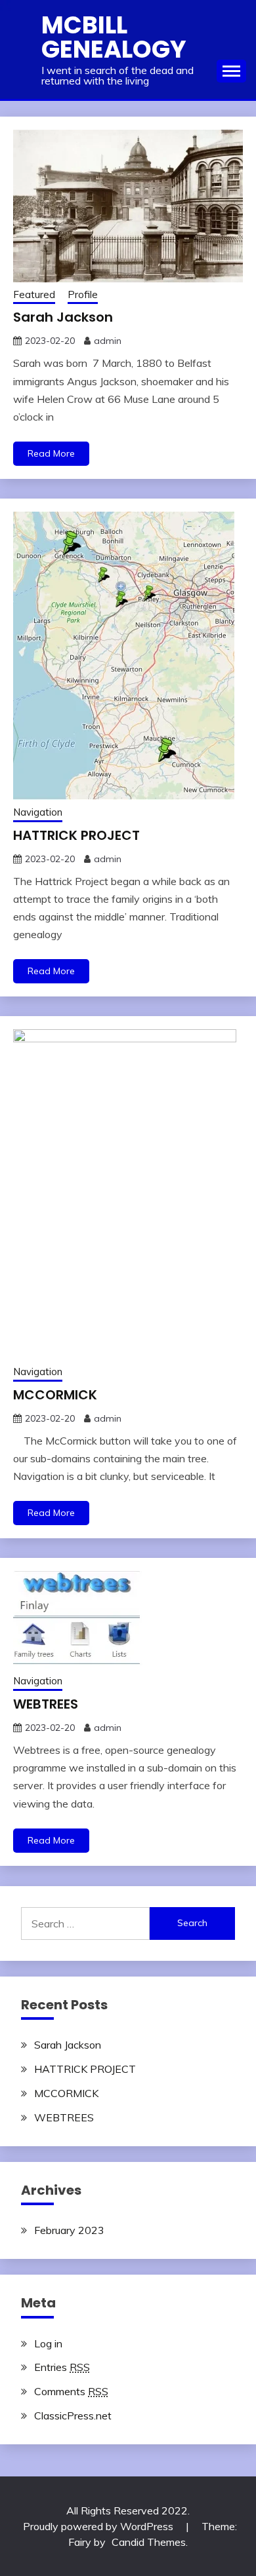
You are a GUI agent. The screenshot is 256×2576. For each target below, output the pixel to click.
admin (108, 341)
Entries (62, 2367)
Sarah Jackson (63, 317)
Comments (71, 2391)
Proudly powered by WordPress (99, 2526)
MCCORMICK (55, 1395)
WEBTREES (46, 1704)
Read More (51, 453)
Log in (48, 2343)
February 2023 (69, 2230)
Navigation (38, 812)
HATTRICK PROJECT (76, 835)
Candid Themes (149, 2542)
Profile (83, 294)
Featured (34, 294)
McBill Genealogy (114, 37)
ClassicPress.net (73, 2415)
